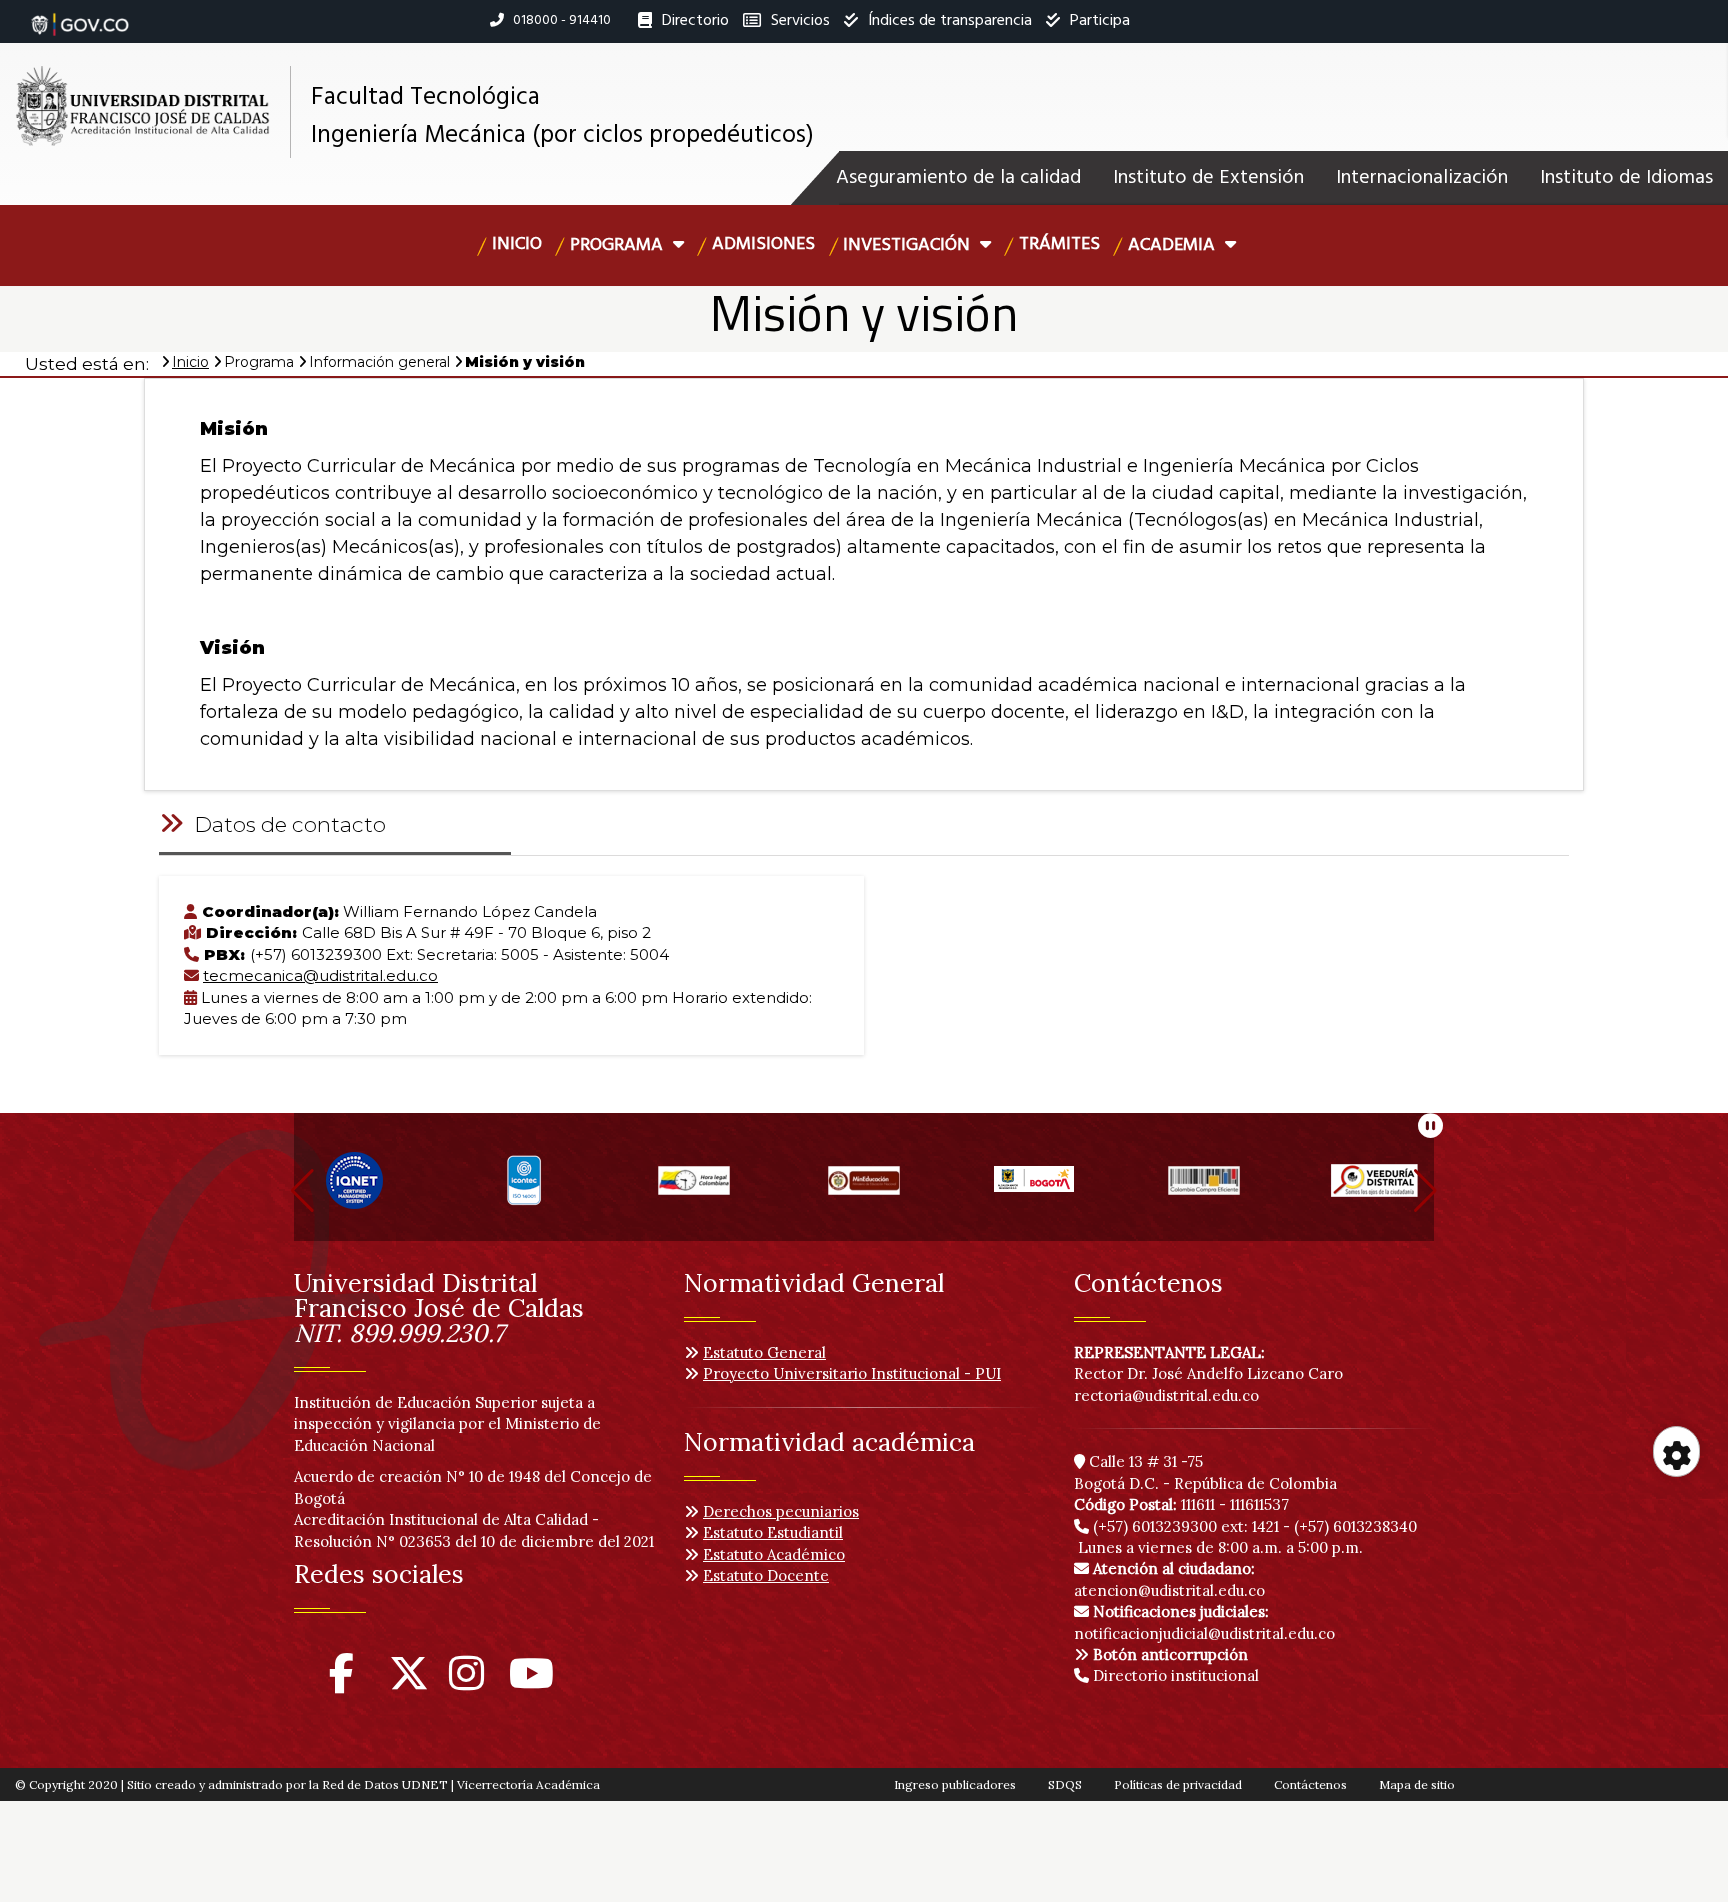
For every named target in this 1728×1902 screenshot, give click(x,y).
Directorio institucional (1174, 1675)
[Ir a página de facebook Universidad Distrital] (341, 1682)
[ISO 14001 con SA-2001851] (524, 1189)
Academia (1173, 245)
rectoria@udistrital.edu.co (1166, 1395)
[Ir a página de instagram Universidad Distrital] (466, 1682)
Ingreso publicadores (955, 1784)
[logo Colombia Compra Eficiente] (1204, 1189)
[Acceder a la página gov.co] (80, 14)
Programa (618, 245)
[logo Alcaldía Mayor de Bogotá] (1034, 1189)
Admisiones (763, 244)
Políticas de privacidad (1178, 1784)
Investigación (908, 245)
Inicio (517, 244)
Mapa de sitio (1417, 1784)
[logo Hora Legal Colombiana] (694, 1189)
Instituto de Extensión (1208, 178)
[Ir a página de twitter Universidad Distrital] (409, 1682)
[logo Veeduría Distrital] (1374, 1189)
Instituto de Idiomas (1626, 178)
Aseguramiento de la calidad (958, 178)
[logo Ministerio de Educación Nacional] (864, 1189)
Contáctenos (1310, 1784)
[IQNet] (354, 1189)
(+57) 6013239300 (1155, 1526)
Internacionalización (1422, 178)
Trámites (1059, 244)
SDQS (1065, 1784)
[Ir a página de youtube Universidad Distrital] (531, 1682)
